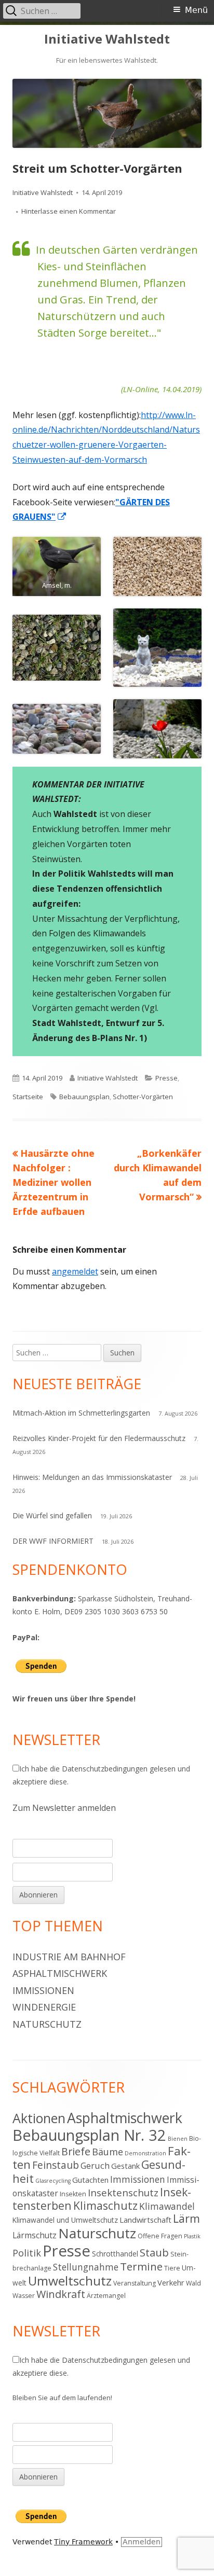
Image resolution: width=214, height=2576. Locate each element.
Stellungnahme (86, 2267)
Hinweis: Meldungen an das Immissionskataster (92, 1477)
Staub (154, 2252)
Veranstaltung (135, 2283)
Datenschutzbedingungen (105, 1769)
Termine (141, 2266)
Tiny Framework (83, 2542)
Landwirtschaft (145, 2220)
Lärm (186, 2218)
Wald (193, 2283)
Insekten (73, 2194)
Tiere (172, 2268)
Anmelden (142, 2542)
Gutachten (90, 2180)
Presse (166, 1078)
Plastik (192, 2236)
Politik (27, 2253)
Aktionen (39, 2118)
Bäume (108, 2152)
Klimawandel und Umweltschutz (65, 2220)
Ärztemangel (106, 2296)
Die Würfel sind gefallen (52, 1515)
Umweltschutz (70, 2281)
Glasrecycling (53, 2181)
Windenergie (44, 2007)
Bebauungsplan (84, 1097)
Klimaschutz (105, 2205)
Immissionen (43, 1990)
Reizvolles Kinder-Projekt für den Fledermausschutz (99, 1438)
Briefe (76, 2151)
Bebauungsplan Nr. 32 (89, 2135)
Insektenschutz (123, 2192)
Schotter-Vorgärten (143, 1097)
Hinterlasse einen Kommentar (69, 211)
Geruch (95, 2165)
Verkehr (171, 2282)
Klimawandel (167, 2206)
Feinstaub (56, 2165)
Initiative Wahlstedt (107, 39)
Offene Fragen (160, 2236)
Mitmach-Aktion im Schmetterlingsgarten (81, 1413)
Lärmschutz (35, 2235)
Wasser (24, 2296)
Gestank (125, 2166)
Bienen (178, 2139)
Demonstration (145, 2153)
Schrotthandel (115, 2254)
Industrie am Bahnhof (69, 1957)
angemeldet (75, 1271)
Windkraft (61, 2294)
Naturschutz (47, 2024)
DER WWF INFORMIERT (53, 1541)
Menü (196, 10)
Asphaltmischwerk (60, 1973)
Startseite (28, 1097)
